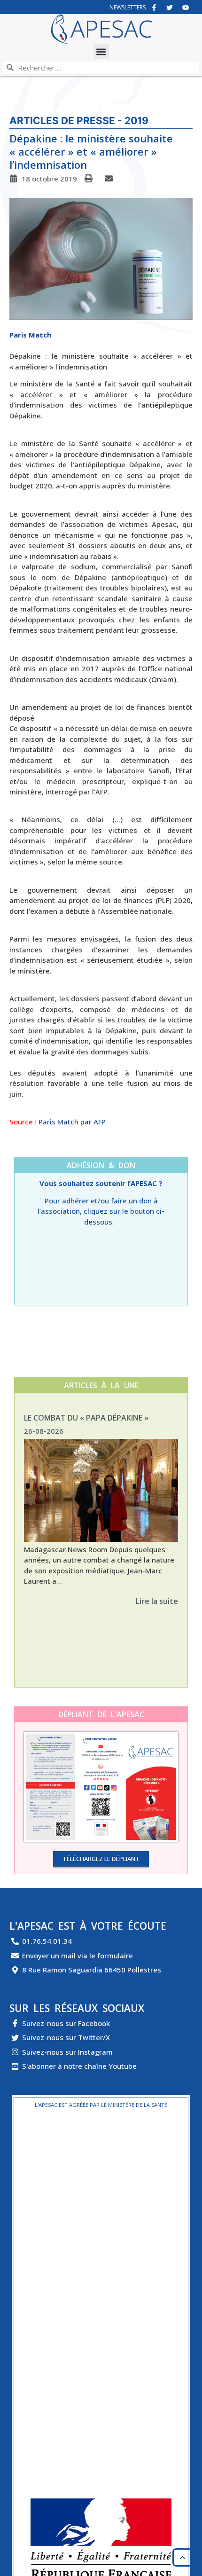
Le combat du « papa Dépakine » (86, 1418)
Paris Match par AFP (72, 1122)
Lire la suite (157, 1601)
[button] (101, 51)
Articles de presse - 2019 (79, 121)
